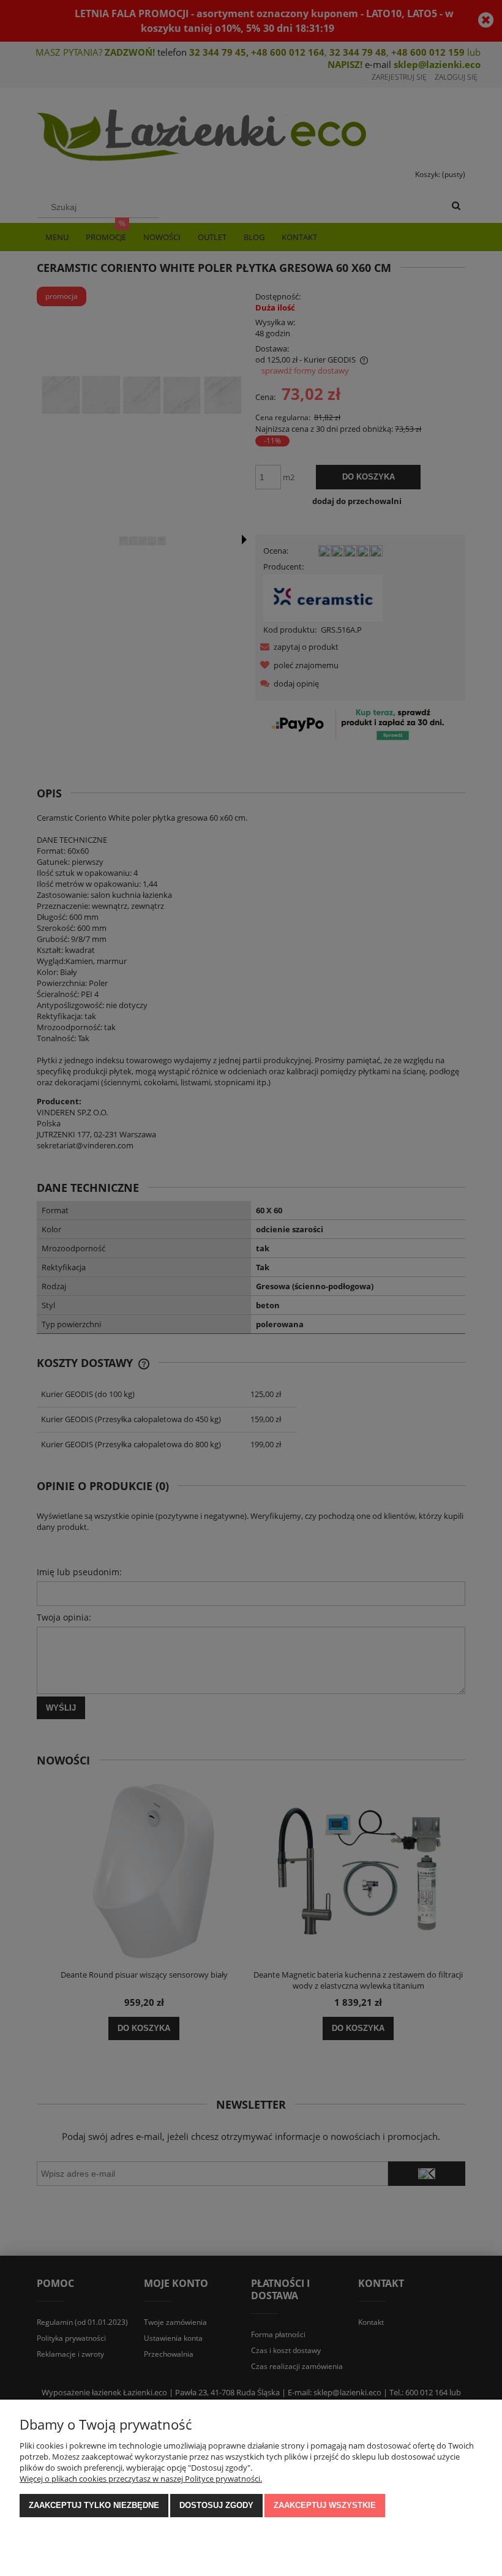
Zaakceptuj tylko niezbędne (94, 2505)
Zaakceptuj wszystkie (325, 2505)
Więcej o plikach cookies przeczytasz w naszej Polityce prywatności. (141, 2479)
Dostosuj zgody (216, 2505)
